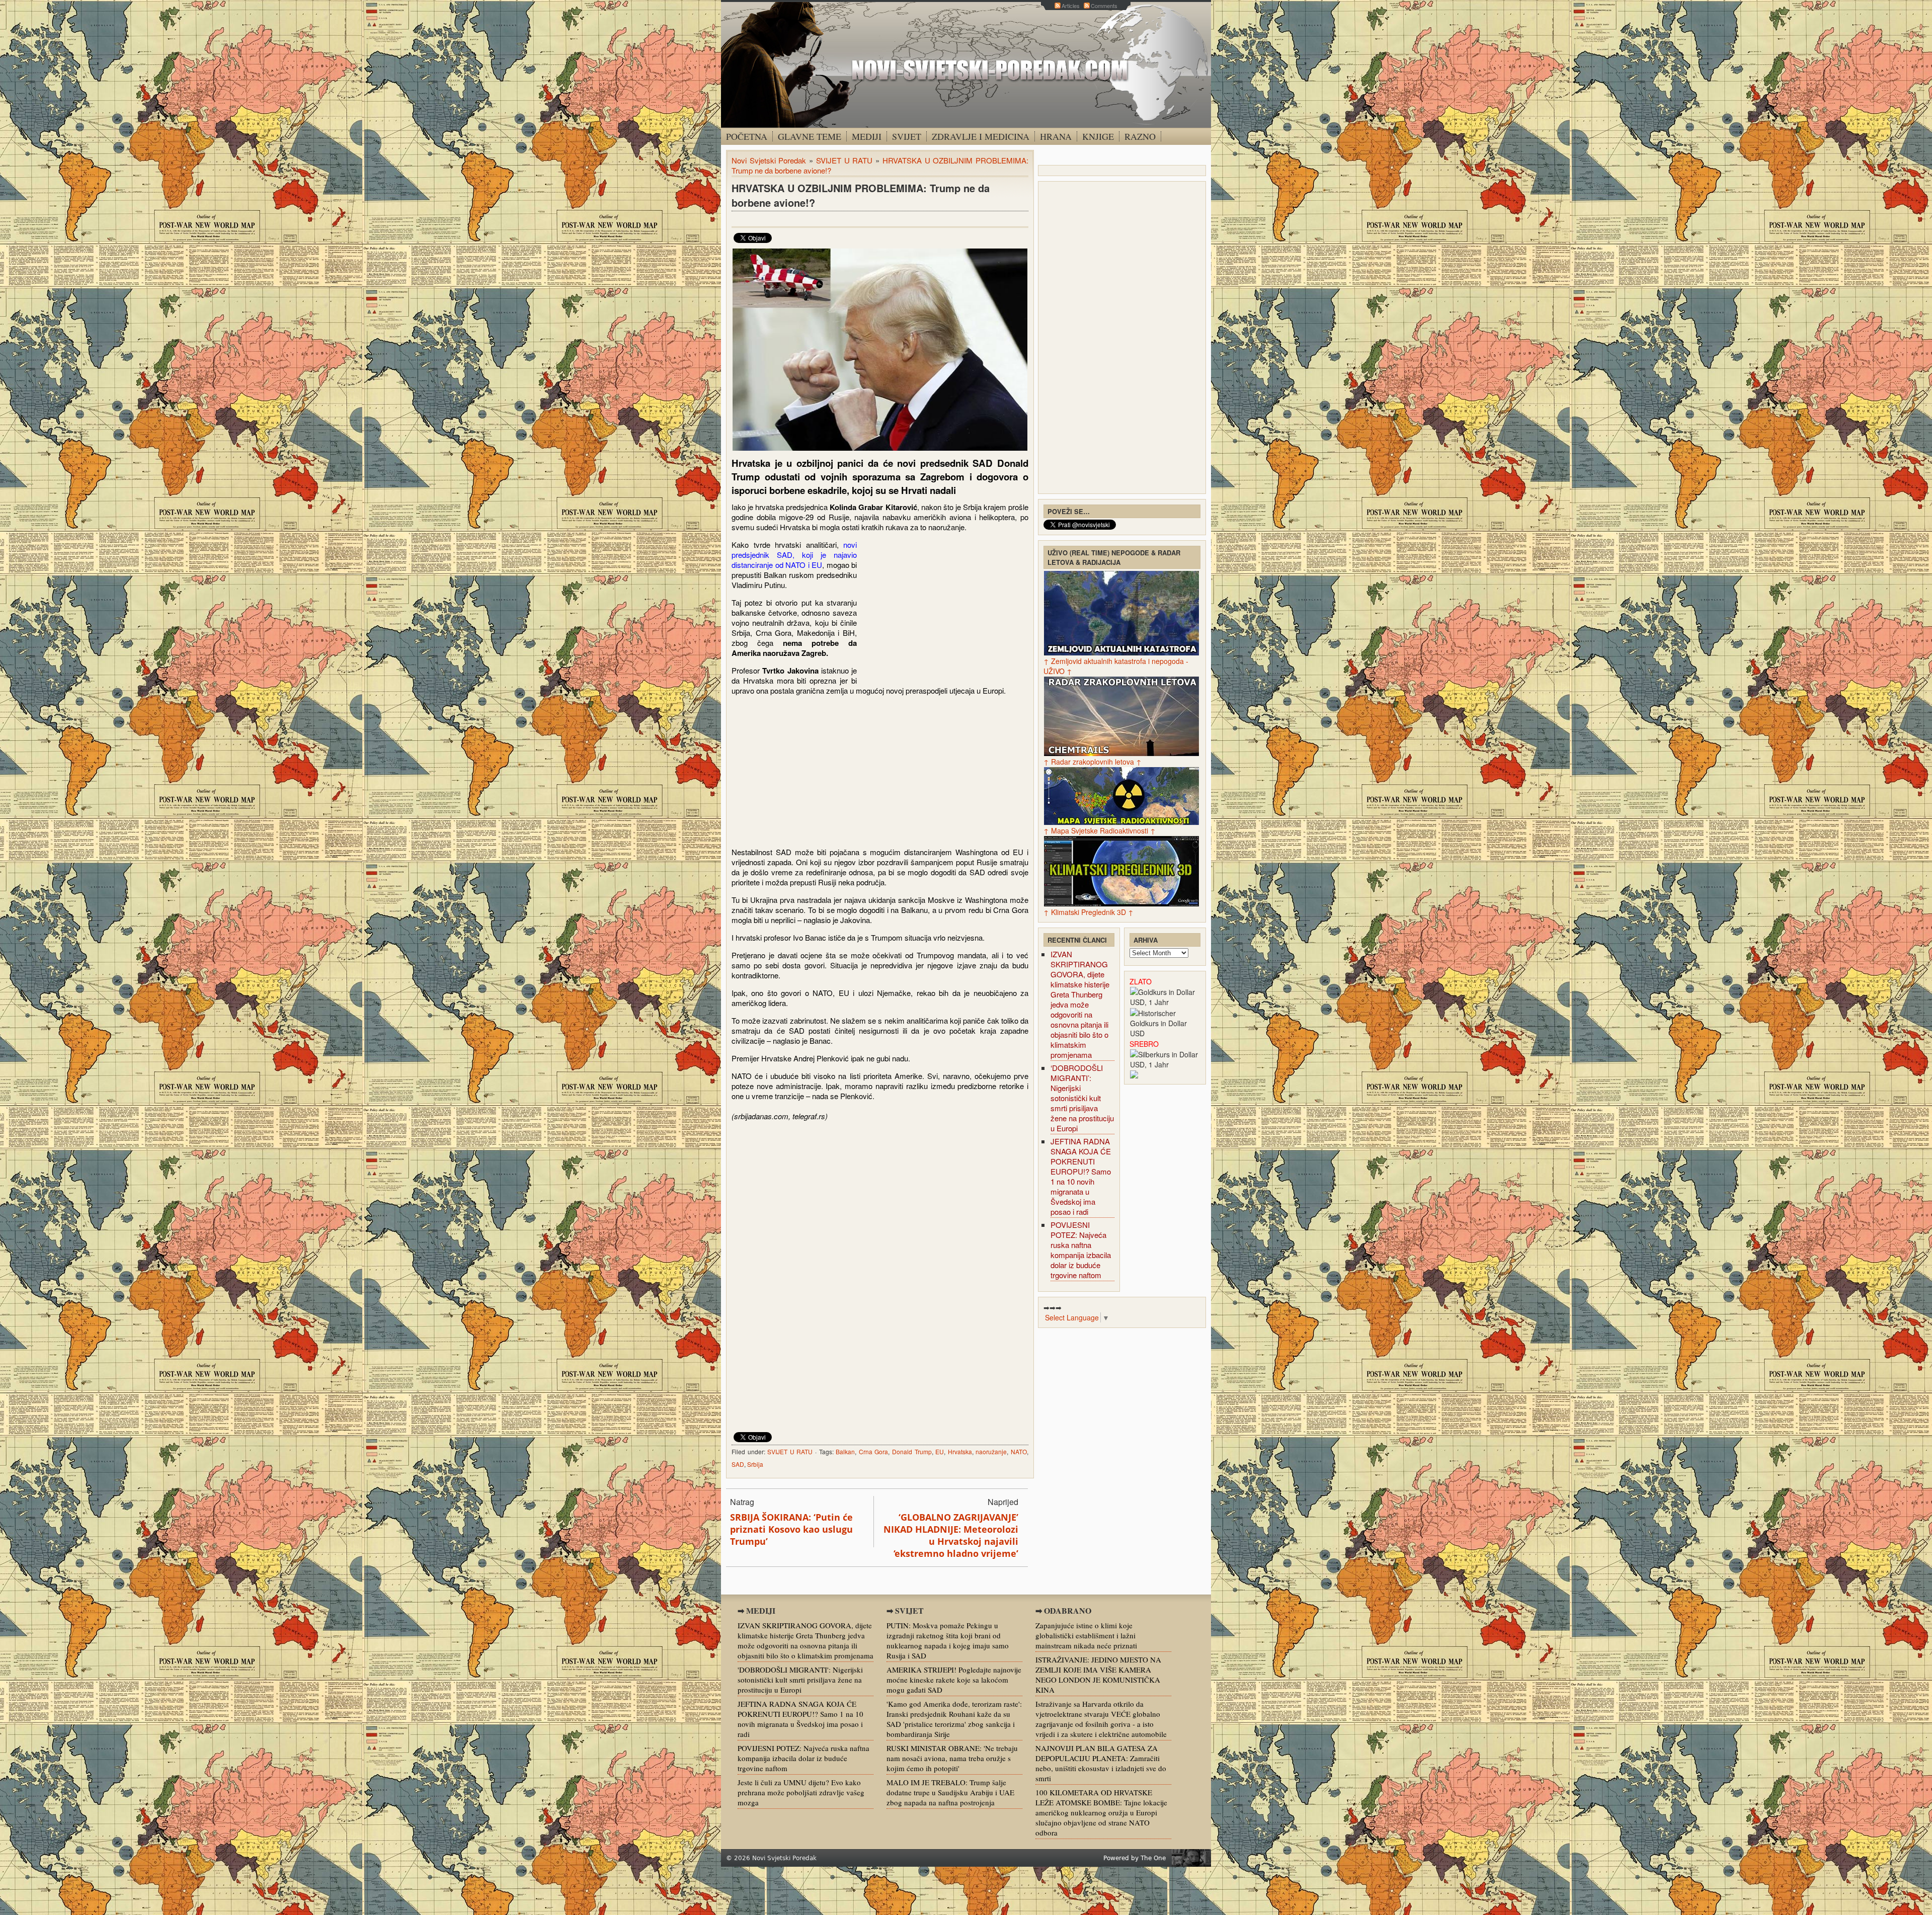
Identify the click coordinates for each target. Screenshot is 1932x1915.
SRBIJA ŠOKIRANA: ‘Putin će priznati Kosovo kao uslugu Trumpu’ (791, 1529)
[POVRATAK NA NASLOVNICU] (966, 65)
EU (940, 1451)
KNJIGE (1098, 136)
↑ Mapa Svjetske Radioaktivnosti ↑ (1100, 830)
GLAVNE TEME (810, 136)
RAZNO (1140, 136)
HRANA (1056, 136)
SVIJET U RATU (844, 160)
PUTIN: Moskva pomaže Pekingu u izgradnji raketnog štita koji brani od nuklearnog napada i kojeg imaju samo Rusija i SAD (948, 1640)
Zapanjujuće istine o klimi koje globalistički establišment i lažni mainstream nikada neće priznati (1086, 1635)
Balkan (845, 1451)
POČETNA (747, 136)
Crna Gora (874, 1451)
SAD (738, 1464)
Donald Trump (912, 1451)
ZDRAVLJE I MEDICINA (981, 136)
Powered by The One (1135, 1858)
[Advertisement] (944, 612)
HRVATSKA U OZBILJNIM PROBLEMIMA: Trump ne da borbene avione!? (861, 195)
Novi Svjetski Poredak (769, 160)
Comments (1104, 6)
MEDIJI (867, 136)
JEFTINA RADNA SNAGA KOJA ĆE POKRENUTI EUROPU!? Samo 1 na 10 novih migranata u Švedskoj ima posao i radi (1081, 1176)
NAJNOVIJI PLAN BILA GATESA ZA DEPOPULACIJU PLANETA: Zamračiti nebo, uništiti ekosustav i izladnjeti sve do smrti (1101, 1763)
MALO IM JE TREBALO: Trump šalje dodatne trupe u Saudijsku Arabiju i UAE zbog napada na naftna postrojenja (950, 1792)
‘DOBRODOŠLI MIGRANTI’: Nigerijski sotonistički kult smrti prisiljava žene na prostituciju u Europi (1082, 1098)
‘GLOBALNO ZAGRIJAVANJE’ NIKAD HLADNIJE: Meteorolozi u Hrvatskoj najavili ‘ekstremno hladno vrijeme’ (951, 1535)
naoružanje (991, 1451)
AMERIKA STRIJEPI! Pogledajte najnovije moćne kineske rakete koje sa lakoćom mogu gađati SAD (954, 1680)
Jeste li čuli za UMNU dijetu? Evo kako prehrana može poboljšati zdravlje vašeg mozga (801, 1792)
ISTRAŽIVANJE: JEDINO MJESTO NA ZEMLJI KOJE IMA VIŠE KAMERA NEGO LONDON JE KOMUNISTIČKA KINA (1098, 1675)
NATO (1019, 1451)
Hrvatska (960, 1451)
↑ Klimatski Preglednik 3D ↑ (1089, 912)
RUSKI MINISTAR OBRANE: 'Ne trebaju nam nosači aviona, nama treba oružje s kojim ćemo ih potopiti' (952, 1758)
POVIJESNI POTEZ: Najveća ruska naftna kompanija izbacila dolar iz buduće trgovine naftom (1081, 1250)
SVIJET (907, 136)
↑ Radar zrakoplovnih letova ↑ (1093, 762)
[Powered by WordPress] (1191, 1858)
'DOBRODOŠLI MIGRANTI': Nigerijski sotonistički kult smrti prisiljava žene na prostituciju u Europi (800, 1680)
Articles (1071, 6)
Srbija (755, 1464)
